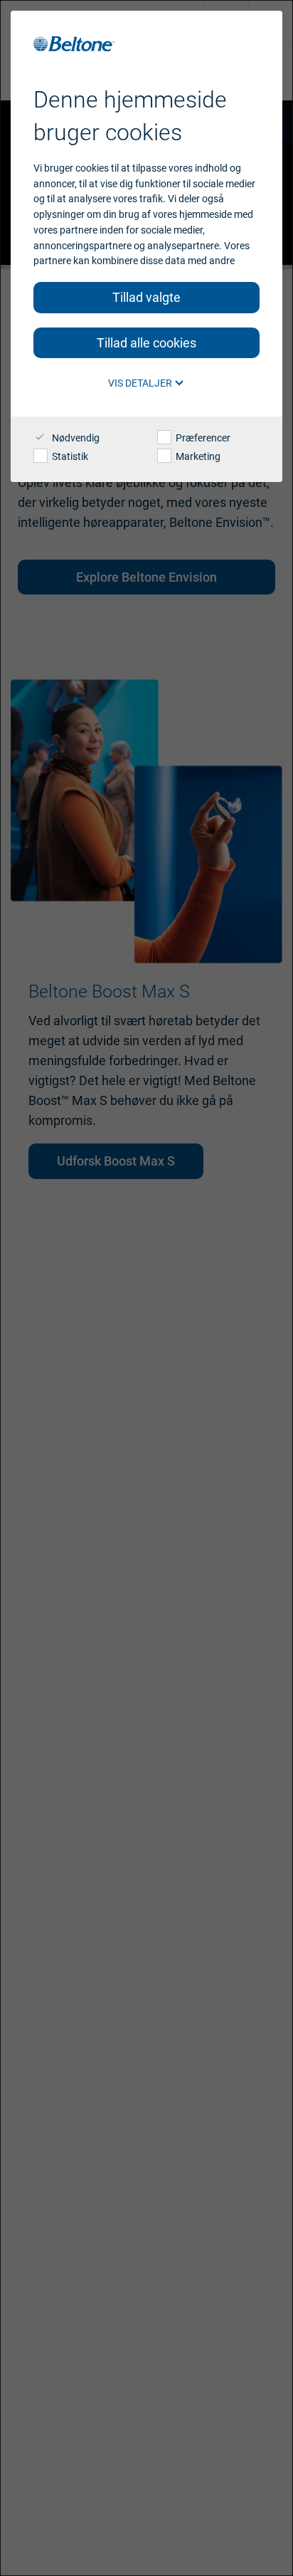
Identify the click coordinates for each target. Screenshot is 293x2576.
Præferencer (202, 438)
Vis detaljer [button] (141, 383)
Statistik (69, 456)
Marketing (197, 456)
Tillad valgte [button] (146, 297)
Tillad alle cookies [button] (146, 343)
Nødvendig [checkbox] (75, 438)
